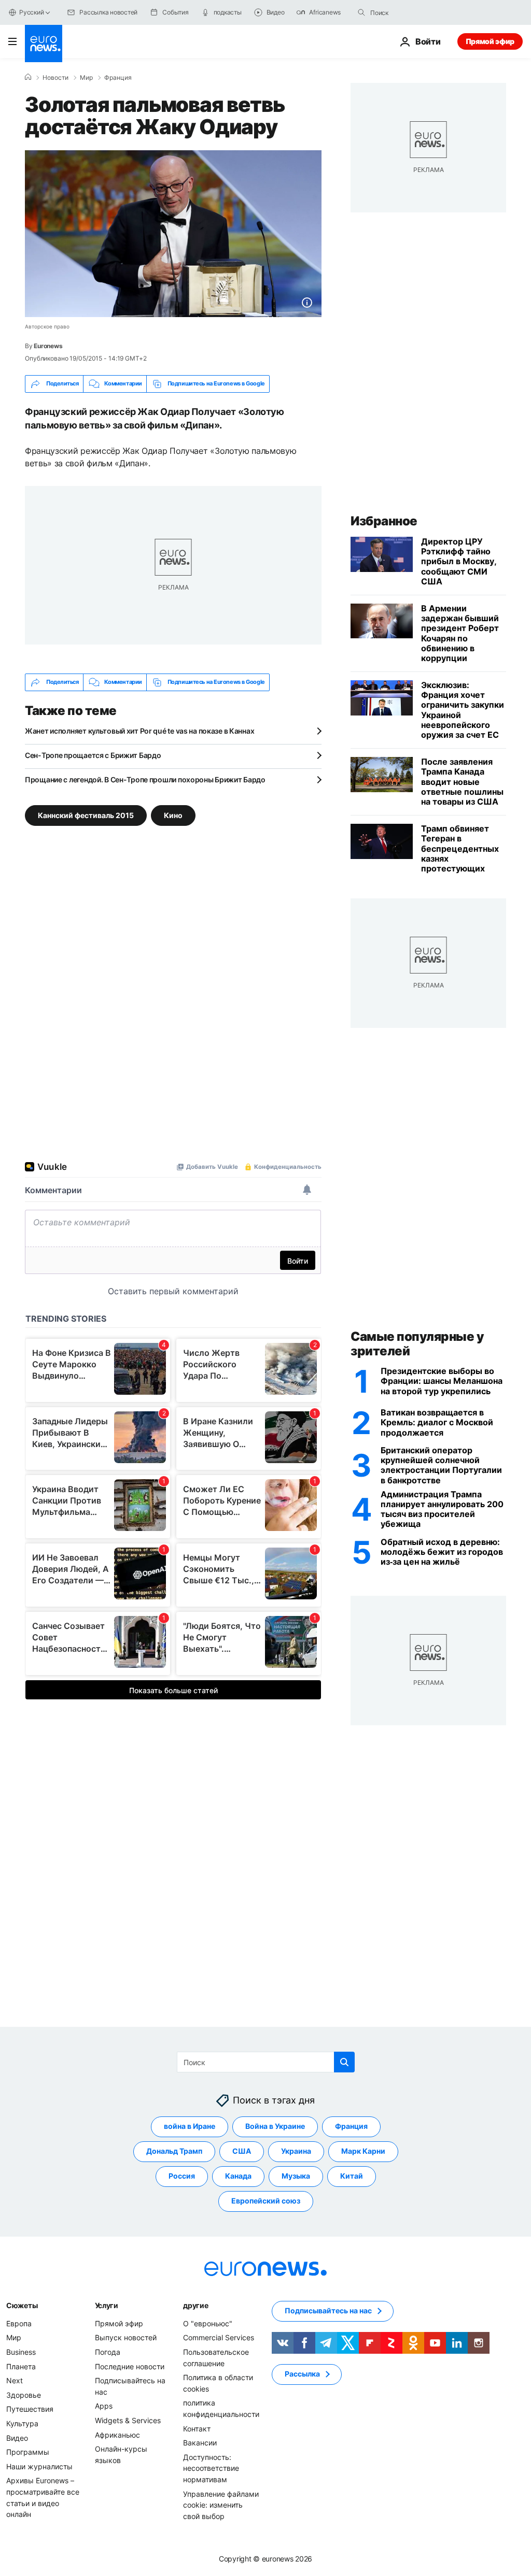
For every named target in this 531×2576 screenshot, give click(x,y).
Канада (238, 2176)
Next (15, 2380)
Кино (173, 815)
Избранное (384, 521)
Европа (19, 2323)
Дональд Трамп (174, 2151)
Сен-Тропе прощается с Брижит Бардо (93, 755)
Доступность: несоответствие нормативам (211, 2468)
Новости (55, 78)
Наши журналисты (39, 2466)
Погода (108, 2352)
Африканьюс (117, 2434)
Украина (296, 2151)
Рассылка (302, 2374)
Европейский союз (266, 2201)
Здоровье (24, 2394)
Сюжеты (22, 2305)
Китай (352, 2176)
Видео (17, 2437)
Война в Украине (275, 2126)
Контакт (197, 2428)
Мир (86, 78)
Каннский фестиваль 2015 (86, 815)
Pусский (31, 12)
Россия (182, 2176)
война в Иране (190, 2126)
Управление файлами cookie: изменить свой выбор (221, 2505)
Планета (21, 2366)
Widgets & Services (128, 2420)
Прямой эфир (490, 41)
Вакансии (200, 2443)
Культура (22, 2423)
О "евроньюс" (208, 2323)
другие (195, 2305)
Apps (104, 2406)
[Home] (28, 77)
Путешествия (30, 2409)
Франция (118, 78)
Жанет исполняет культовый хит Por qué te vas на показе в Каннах (139, 731)
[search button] (361, 12)
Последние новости (130, 2366)
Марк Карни (363, 2151)
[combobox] (414, 12)
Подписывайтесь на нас (328, 2310)
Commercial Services (219, 2337)
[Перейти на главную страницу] (44, 44)
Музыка (296, 2176)
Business (21, 2352)
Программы (28, 2452)
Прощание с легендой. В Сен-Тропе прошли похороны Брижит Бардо (145, 779)
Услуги (107, 2305)
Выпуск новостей (126, 2337)
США (242, 2151)
